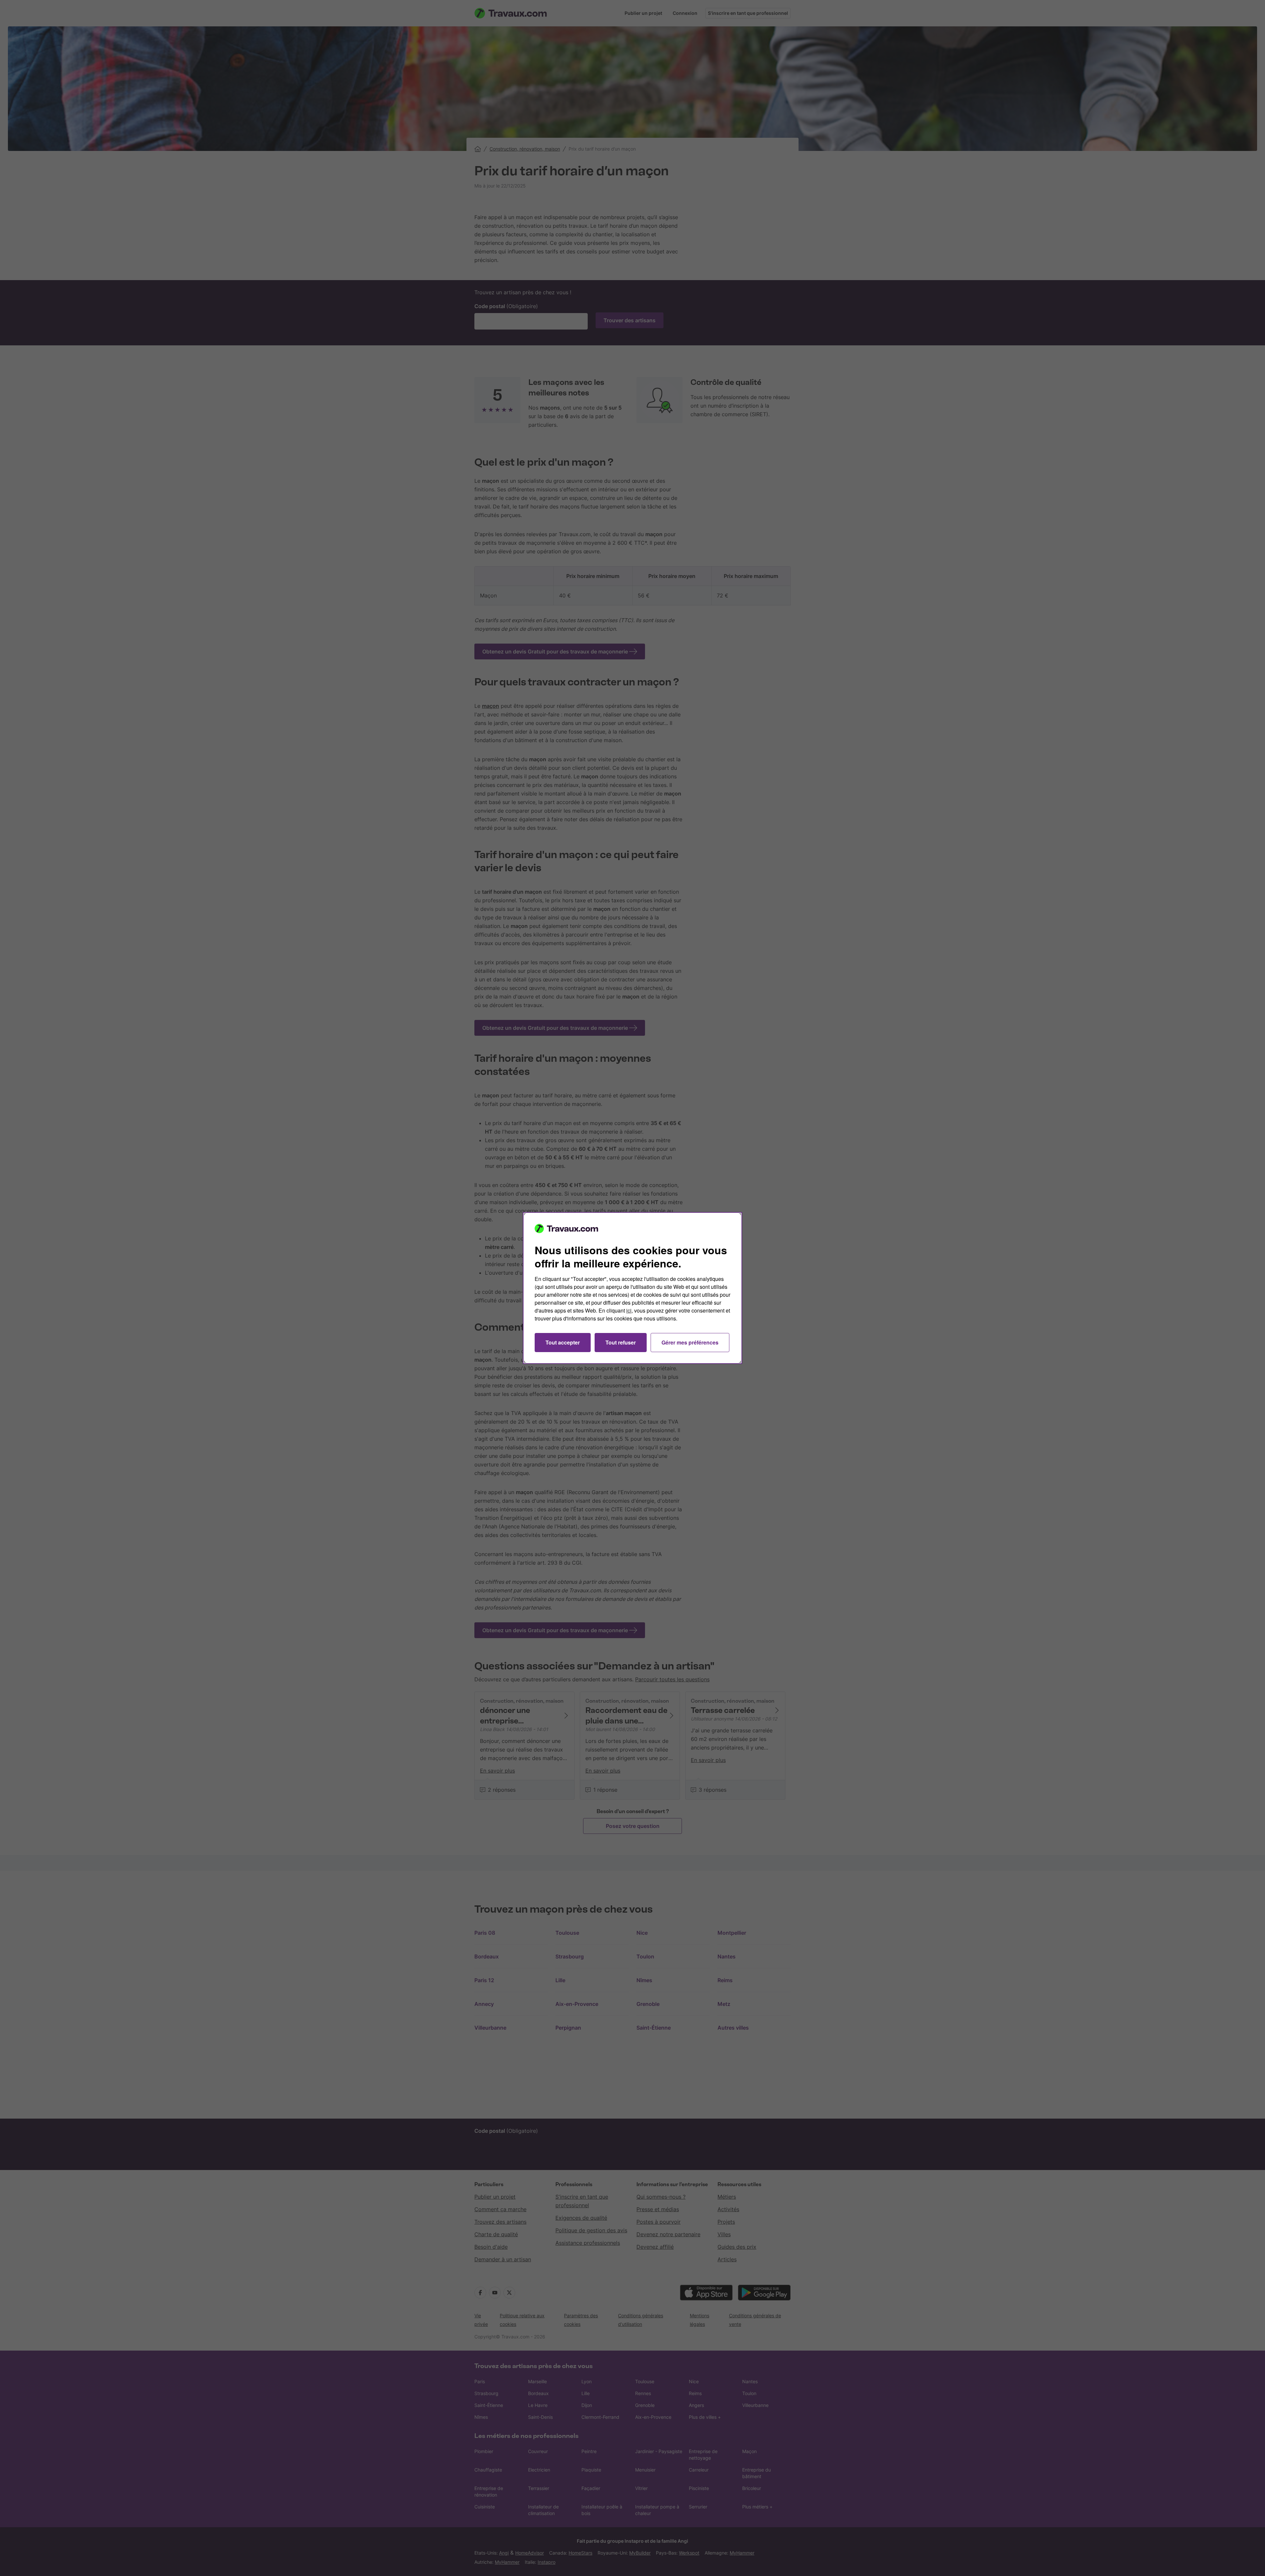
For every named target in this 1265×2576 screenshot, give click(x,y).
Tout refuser (621, 1342)
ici (629, 1310)
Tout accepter (563, 1342)
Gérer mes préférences (690, 1342)
